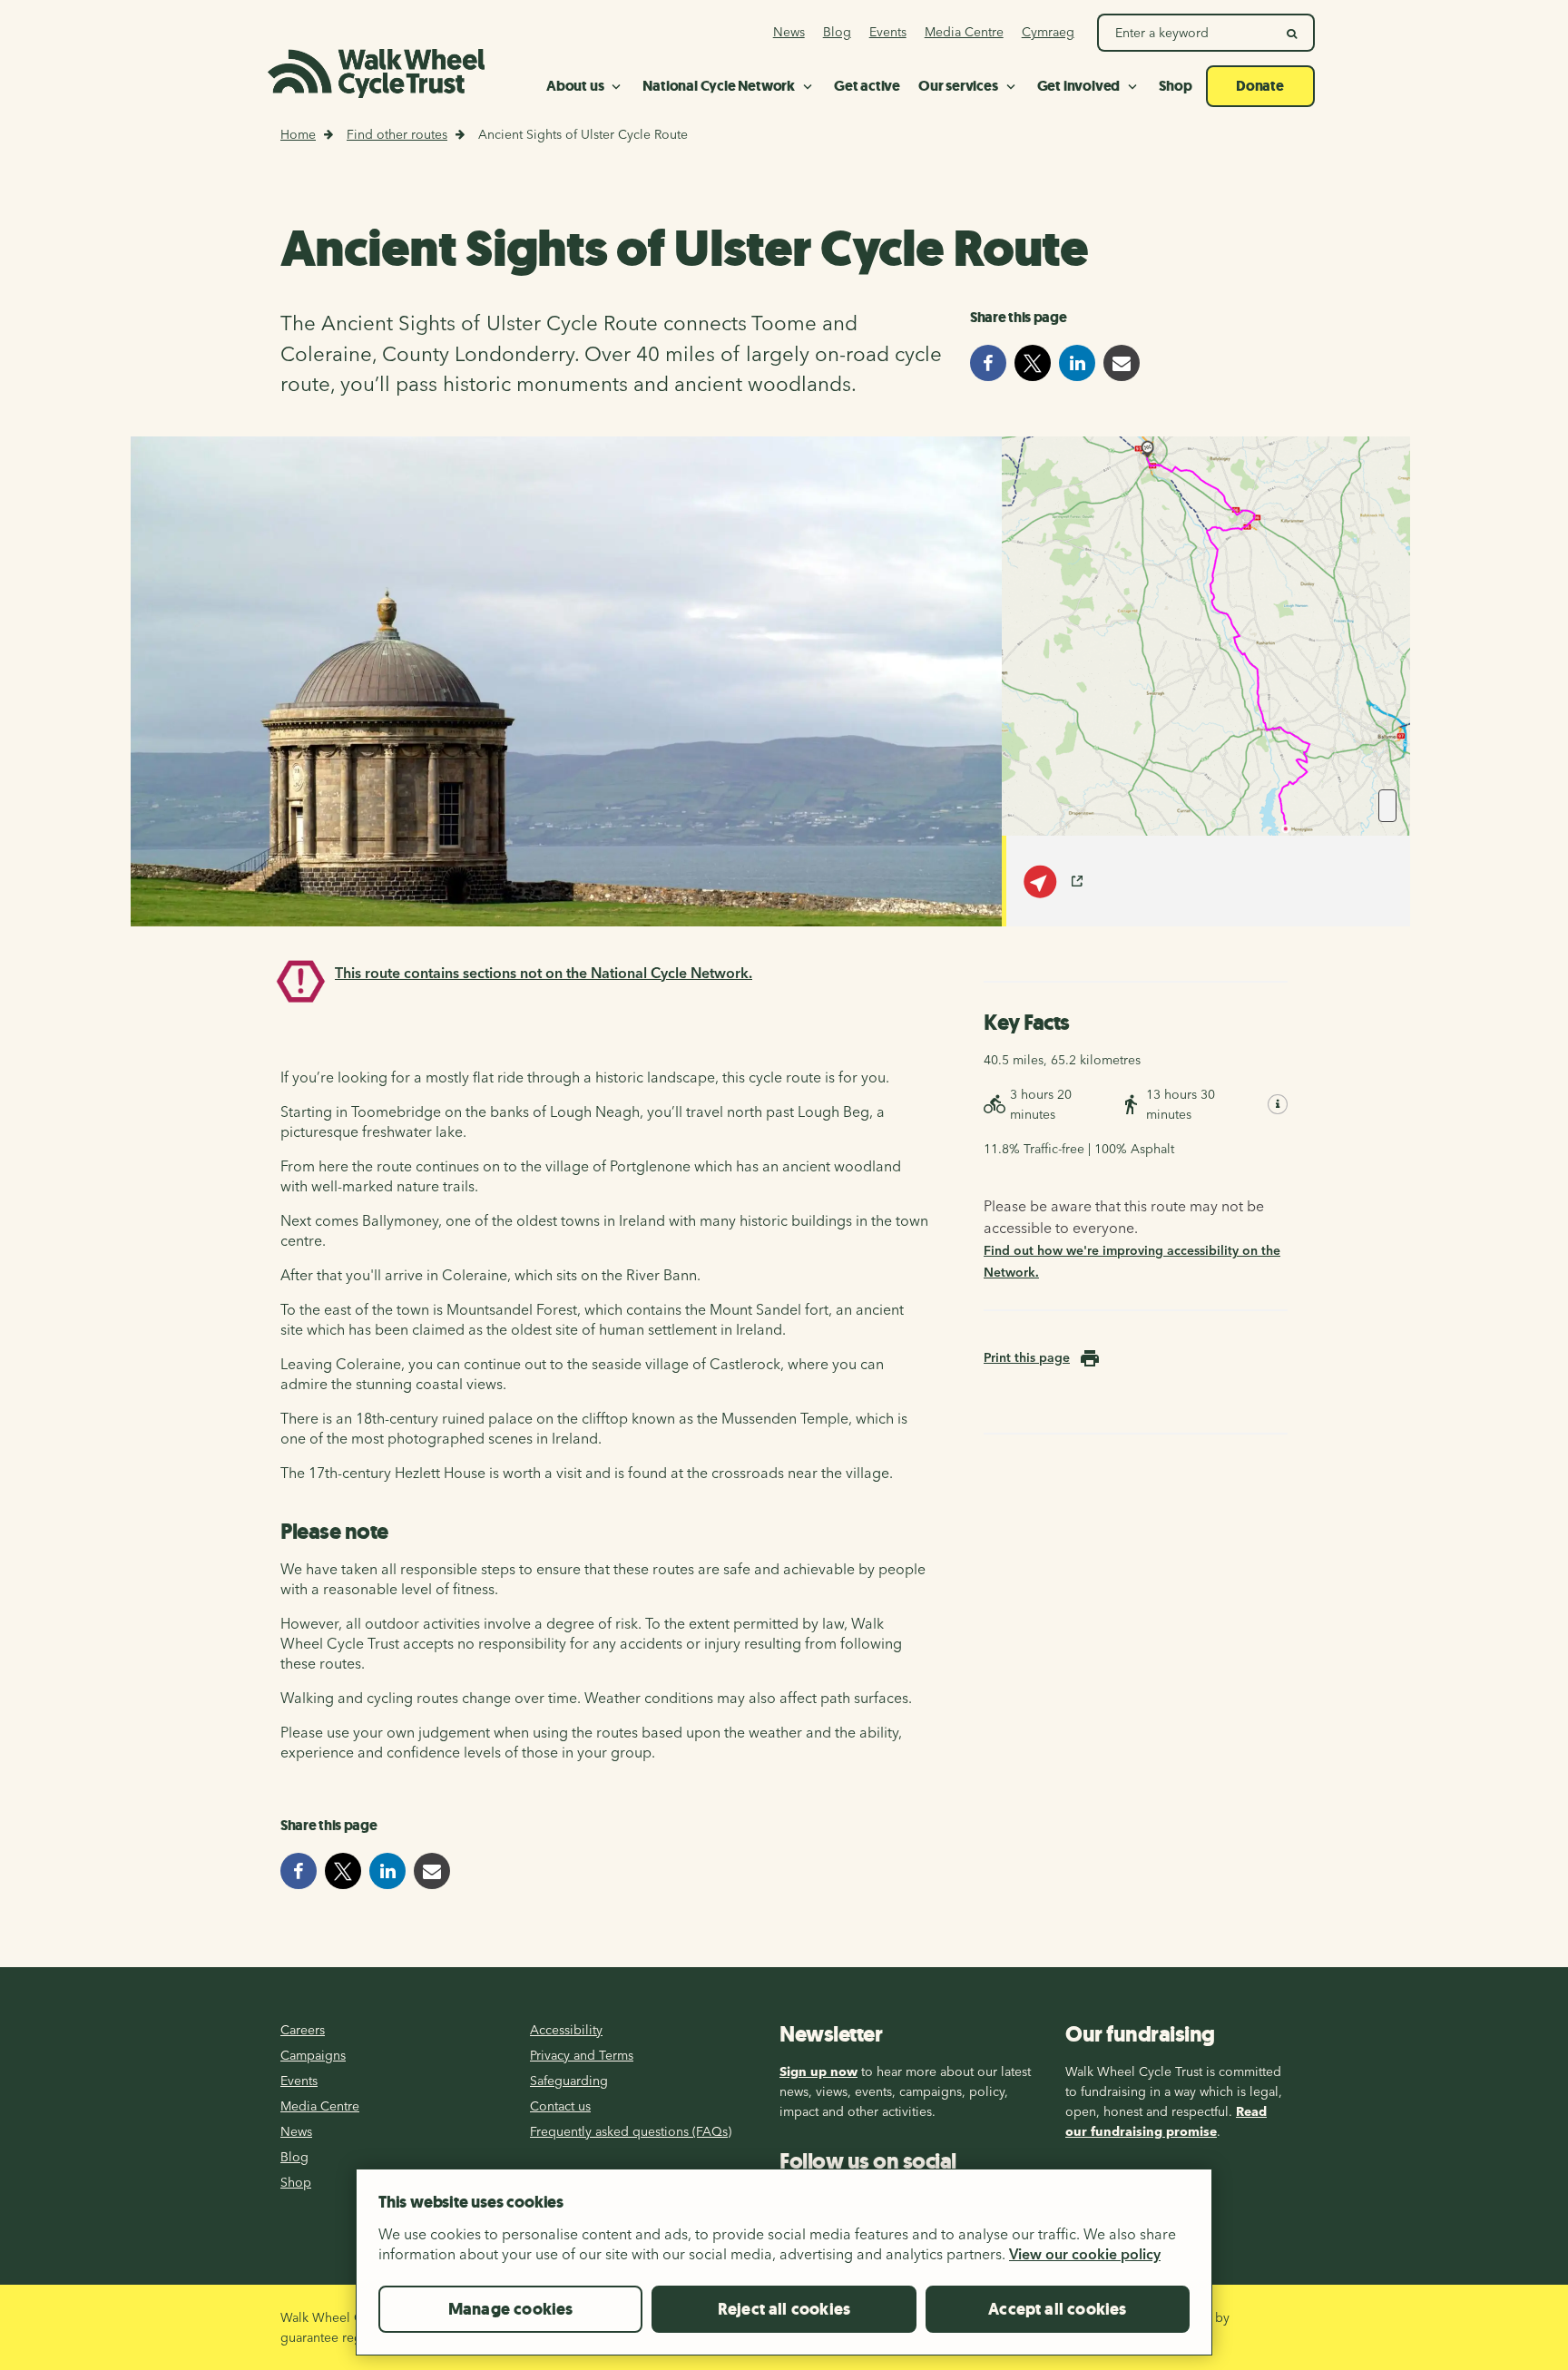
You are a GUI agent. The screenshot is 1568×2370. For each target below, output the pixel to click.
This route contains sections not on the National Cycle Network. (544, 973)
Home (298, 134)
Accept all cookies (1057, 2309)
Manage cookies (511, 2309)
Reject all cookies (784, 2309)
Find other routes (397, 134)
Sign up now (818, 2071)
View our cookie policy (1085, 2254)
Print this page (1027, 1357)
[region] (784, 2269)
